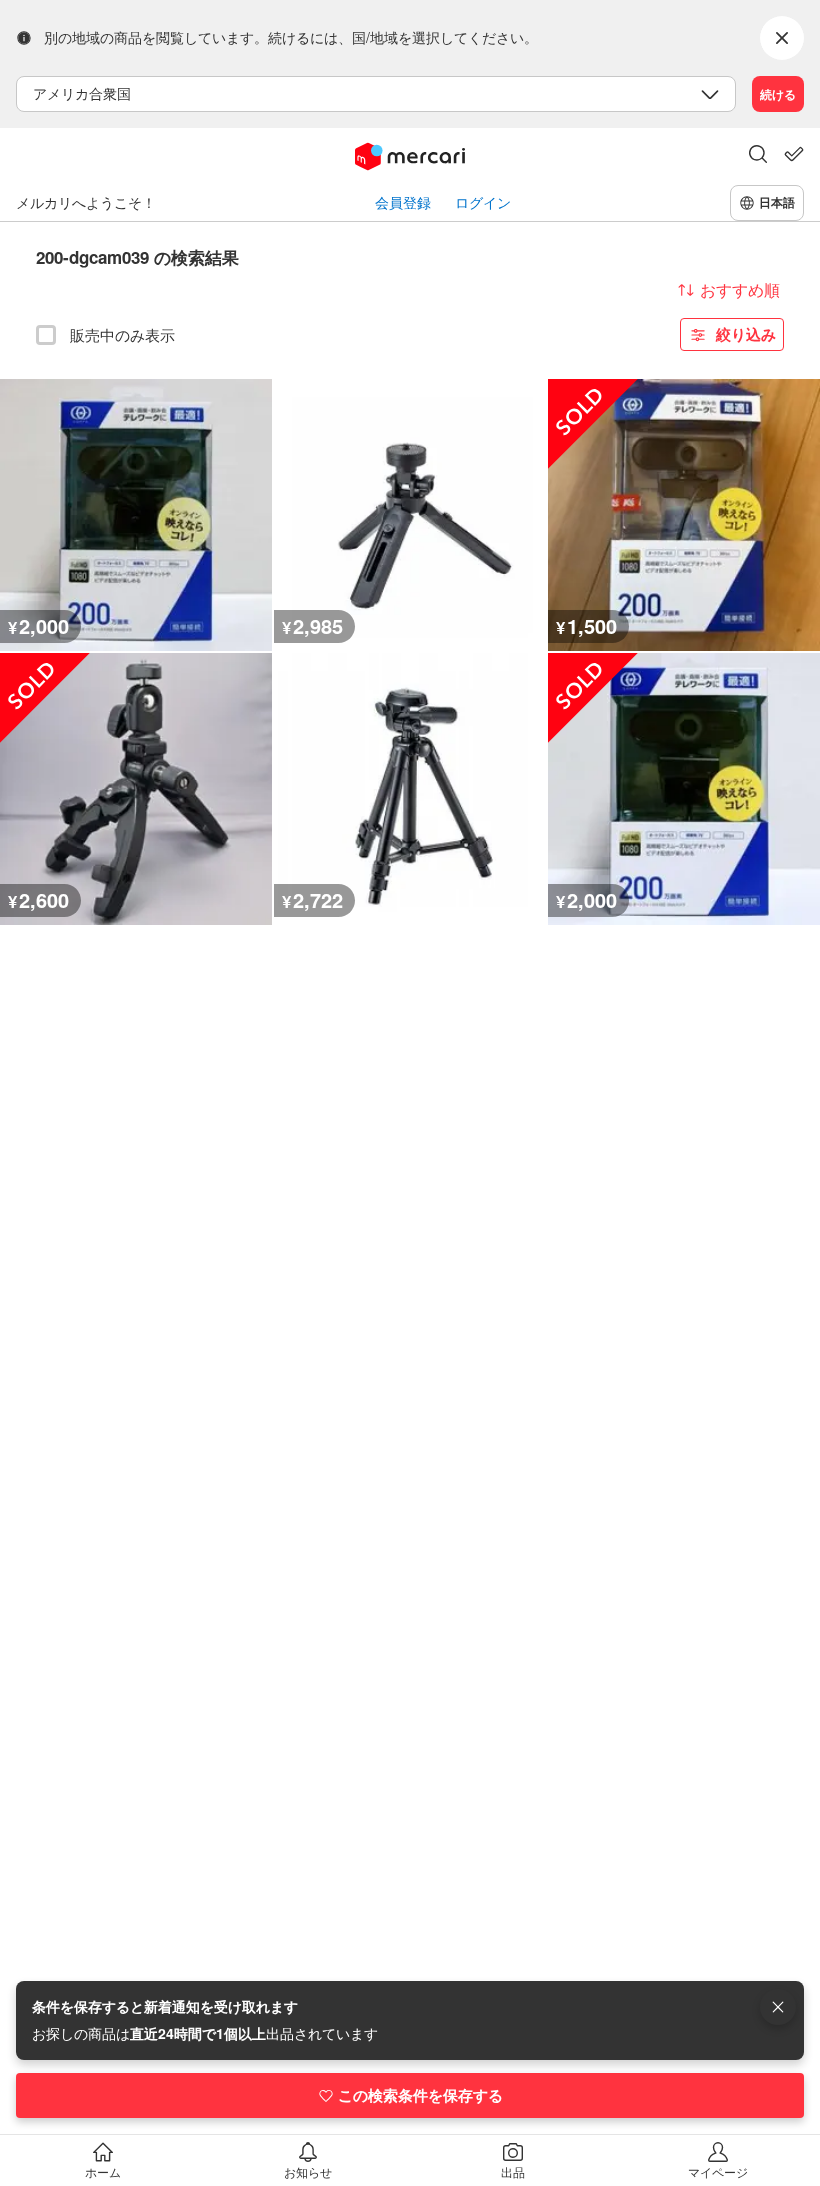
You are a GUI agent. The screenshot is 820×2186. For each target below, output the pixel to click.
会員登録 (403, 202)
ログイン (483, 202)
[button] (758, 156)
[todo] (794, 154)
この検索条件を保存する (420, 2095)
